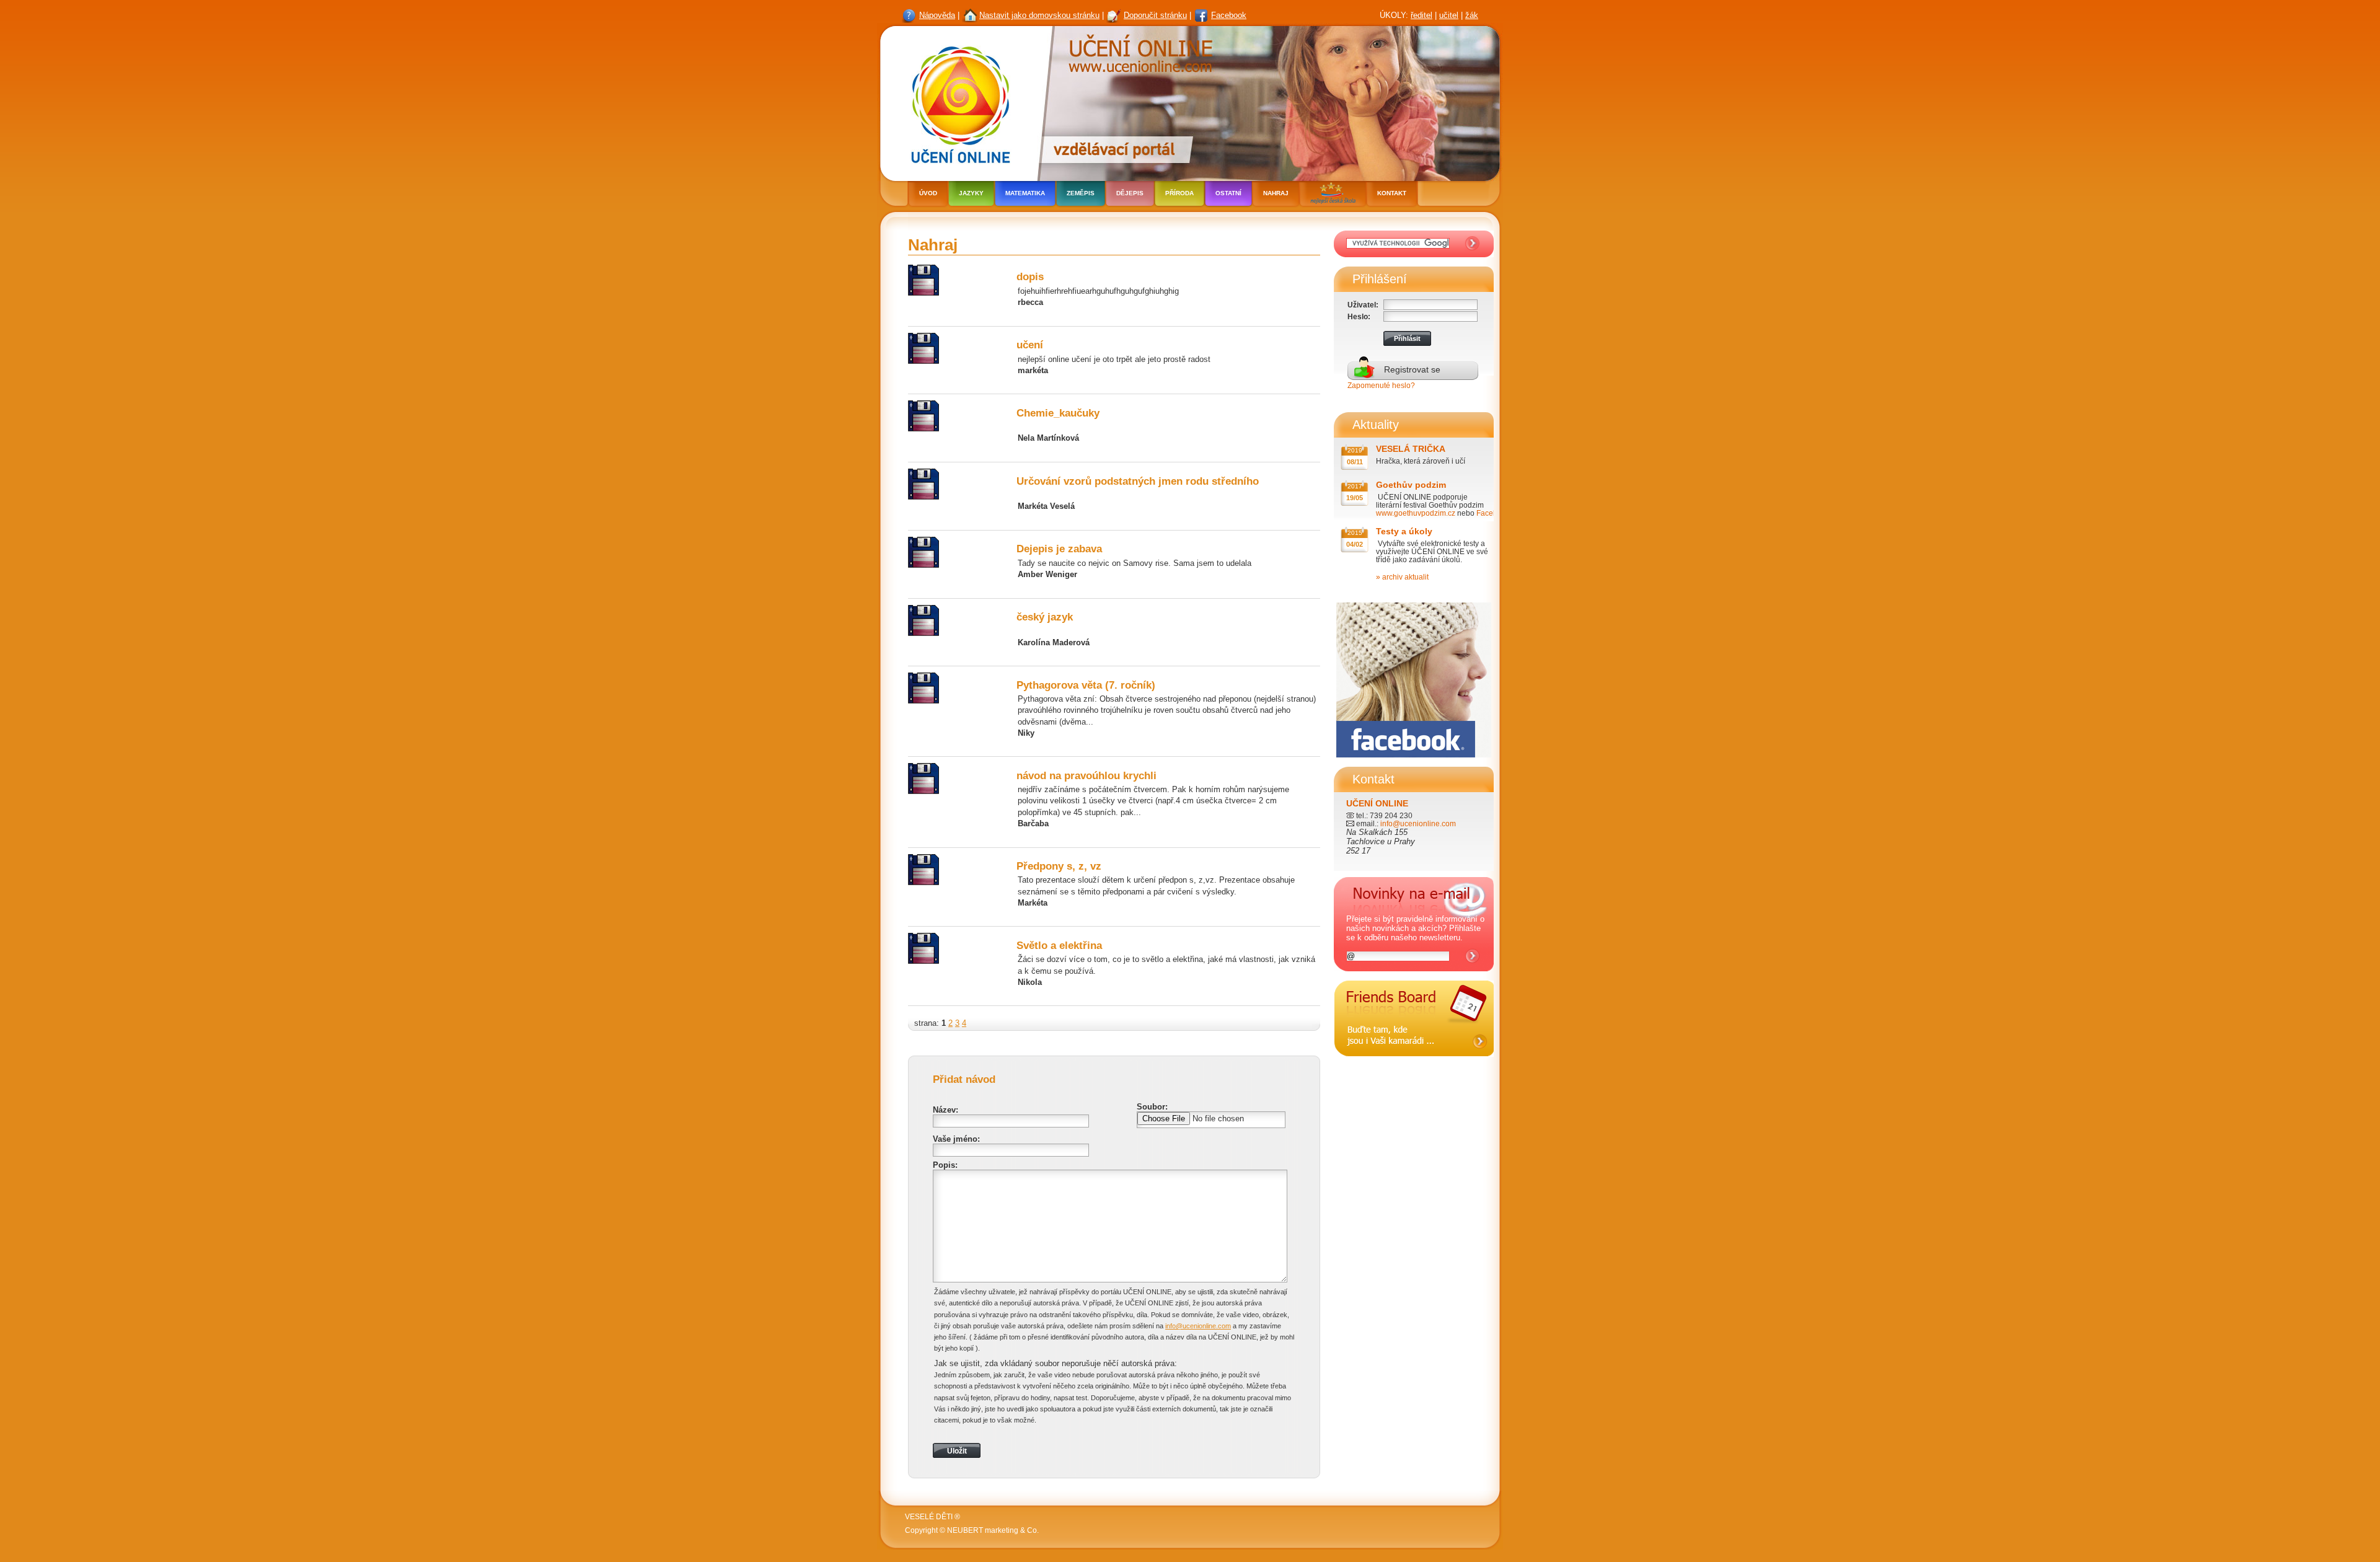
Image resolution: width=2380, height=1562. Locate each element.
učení (1030, 345)
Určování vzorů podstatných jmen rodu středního (1138, 481)
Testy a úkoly (1404, 531)
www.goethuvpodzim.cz (1416, 513)
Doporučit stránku (1155, 15)
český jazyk (1045, 617)
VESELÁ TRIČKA (1411, 449)
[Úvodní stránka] (957, 102)
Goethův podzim (1411, 485)
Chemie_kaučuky (1058, 413)
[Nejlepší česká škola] (1333, 195)
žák (1472, 15)
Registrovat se (1412, 369)
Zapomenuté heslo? (1381, 385)
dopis (1030, 277)
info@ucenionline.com (1198, 1326)
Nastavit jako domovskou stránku (1039, 15)
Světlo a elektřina (1059, 946)
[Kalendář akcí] (1414, 1066)
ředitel (1421, 15)
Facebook (1229, 15)
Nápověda (937, 15)
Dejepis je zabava (1059, 549)
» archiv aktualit (1402, 577)
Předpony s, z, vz (1059, 866)
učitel (1449, 15)
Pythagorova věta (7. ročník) (1086, 685)
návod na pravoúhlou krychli (1086, 776)
